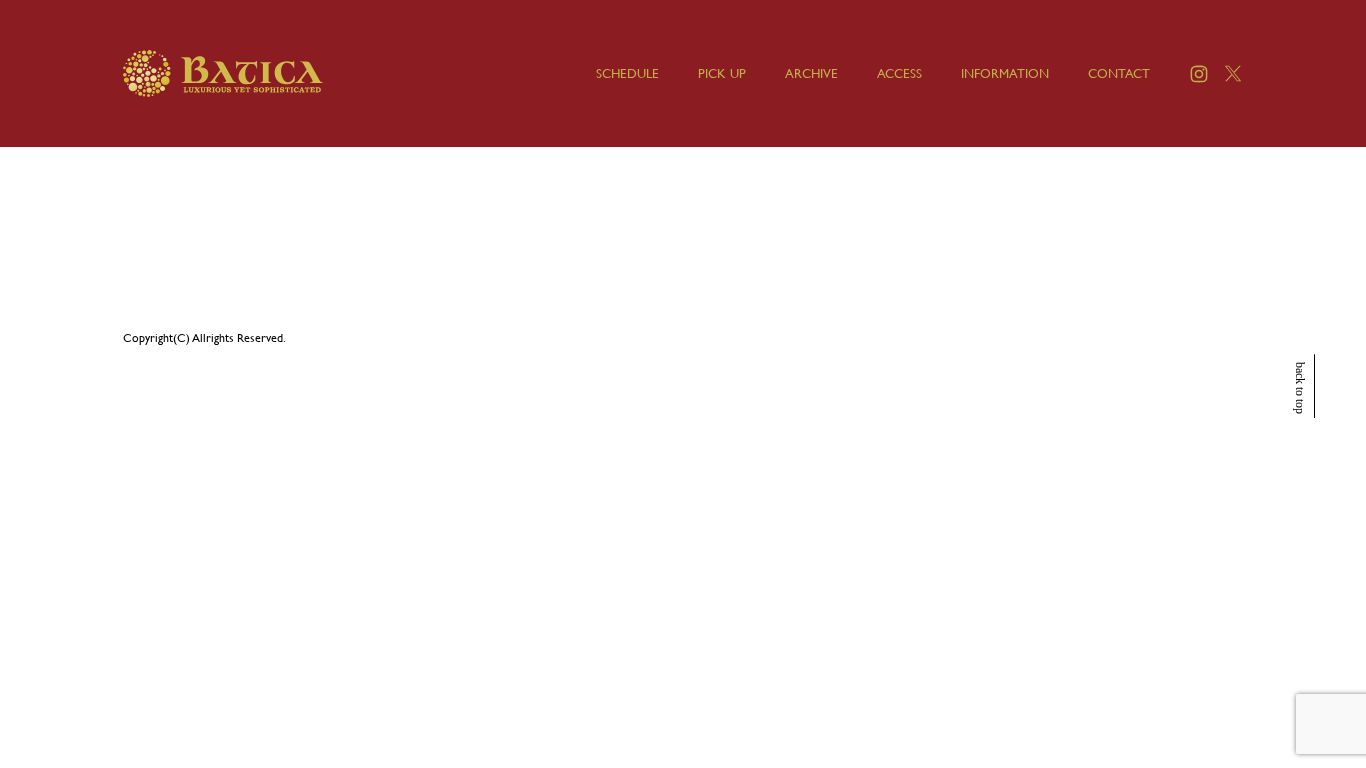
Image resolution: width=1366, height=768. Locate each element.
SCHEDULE (627, 73)
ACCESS (899, 73)
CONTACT (1119, 73)
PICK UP (722, 73)
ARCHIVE (811, 73)
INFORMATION (1005, 73)
